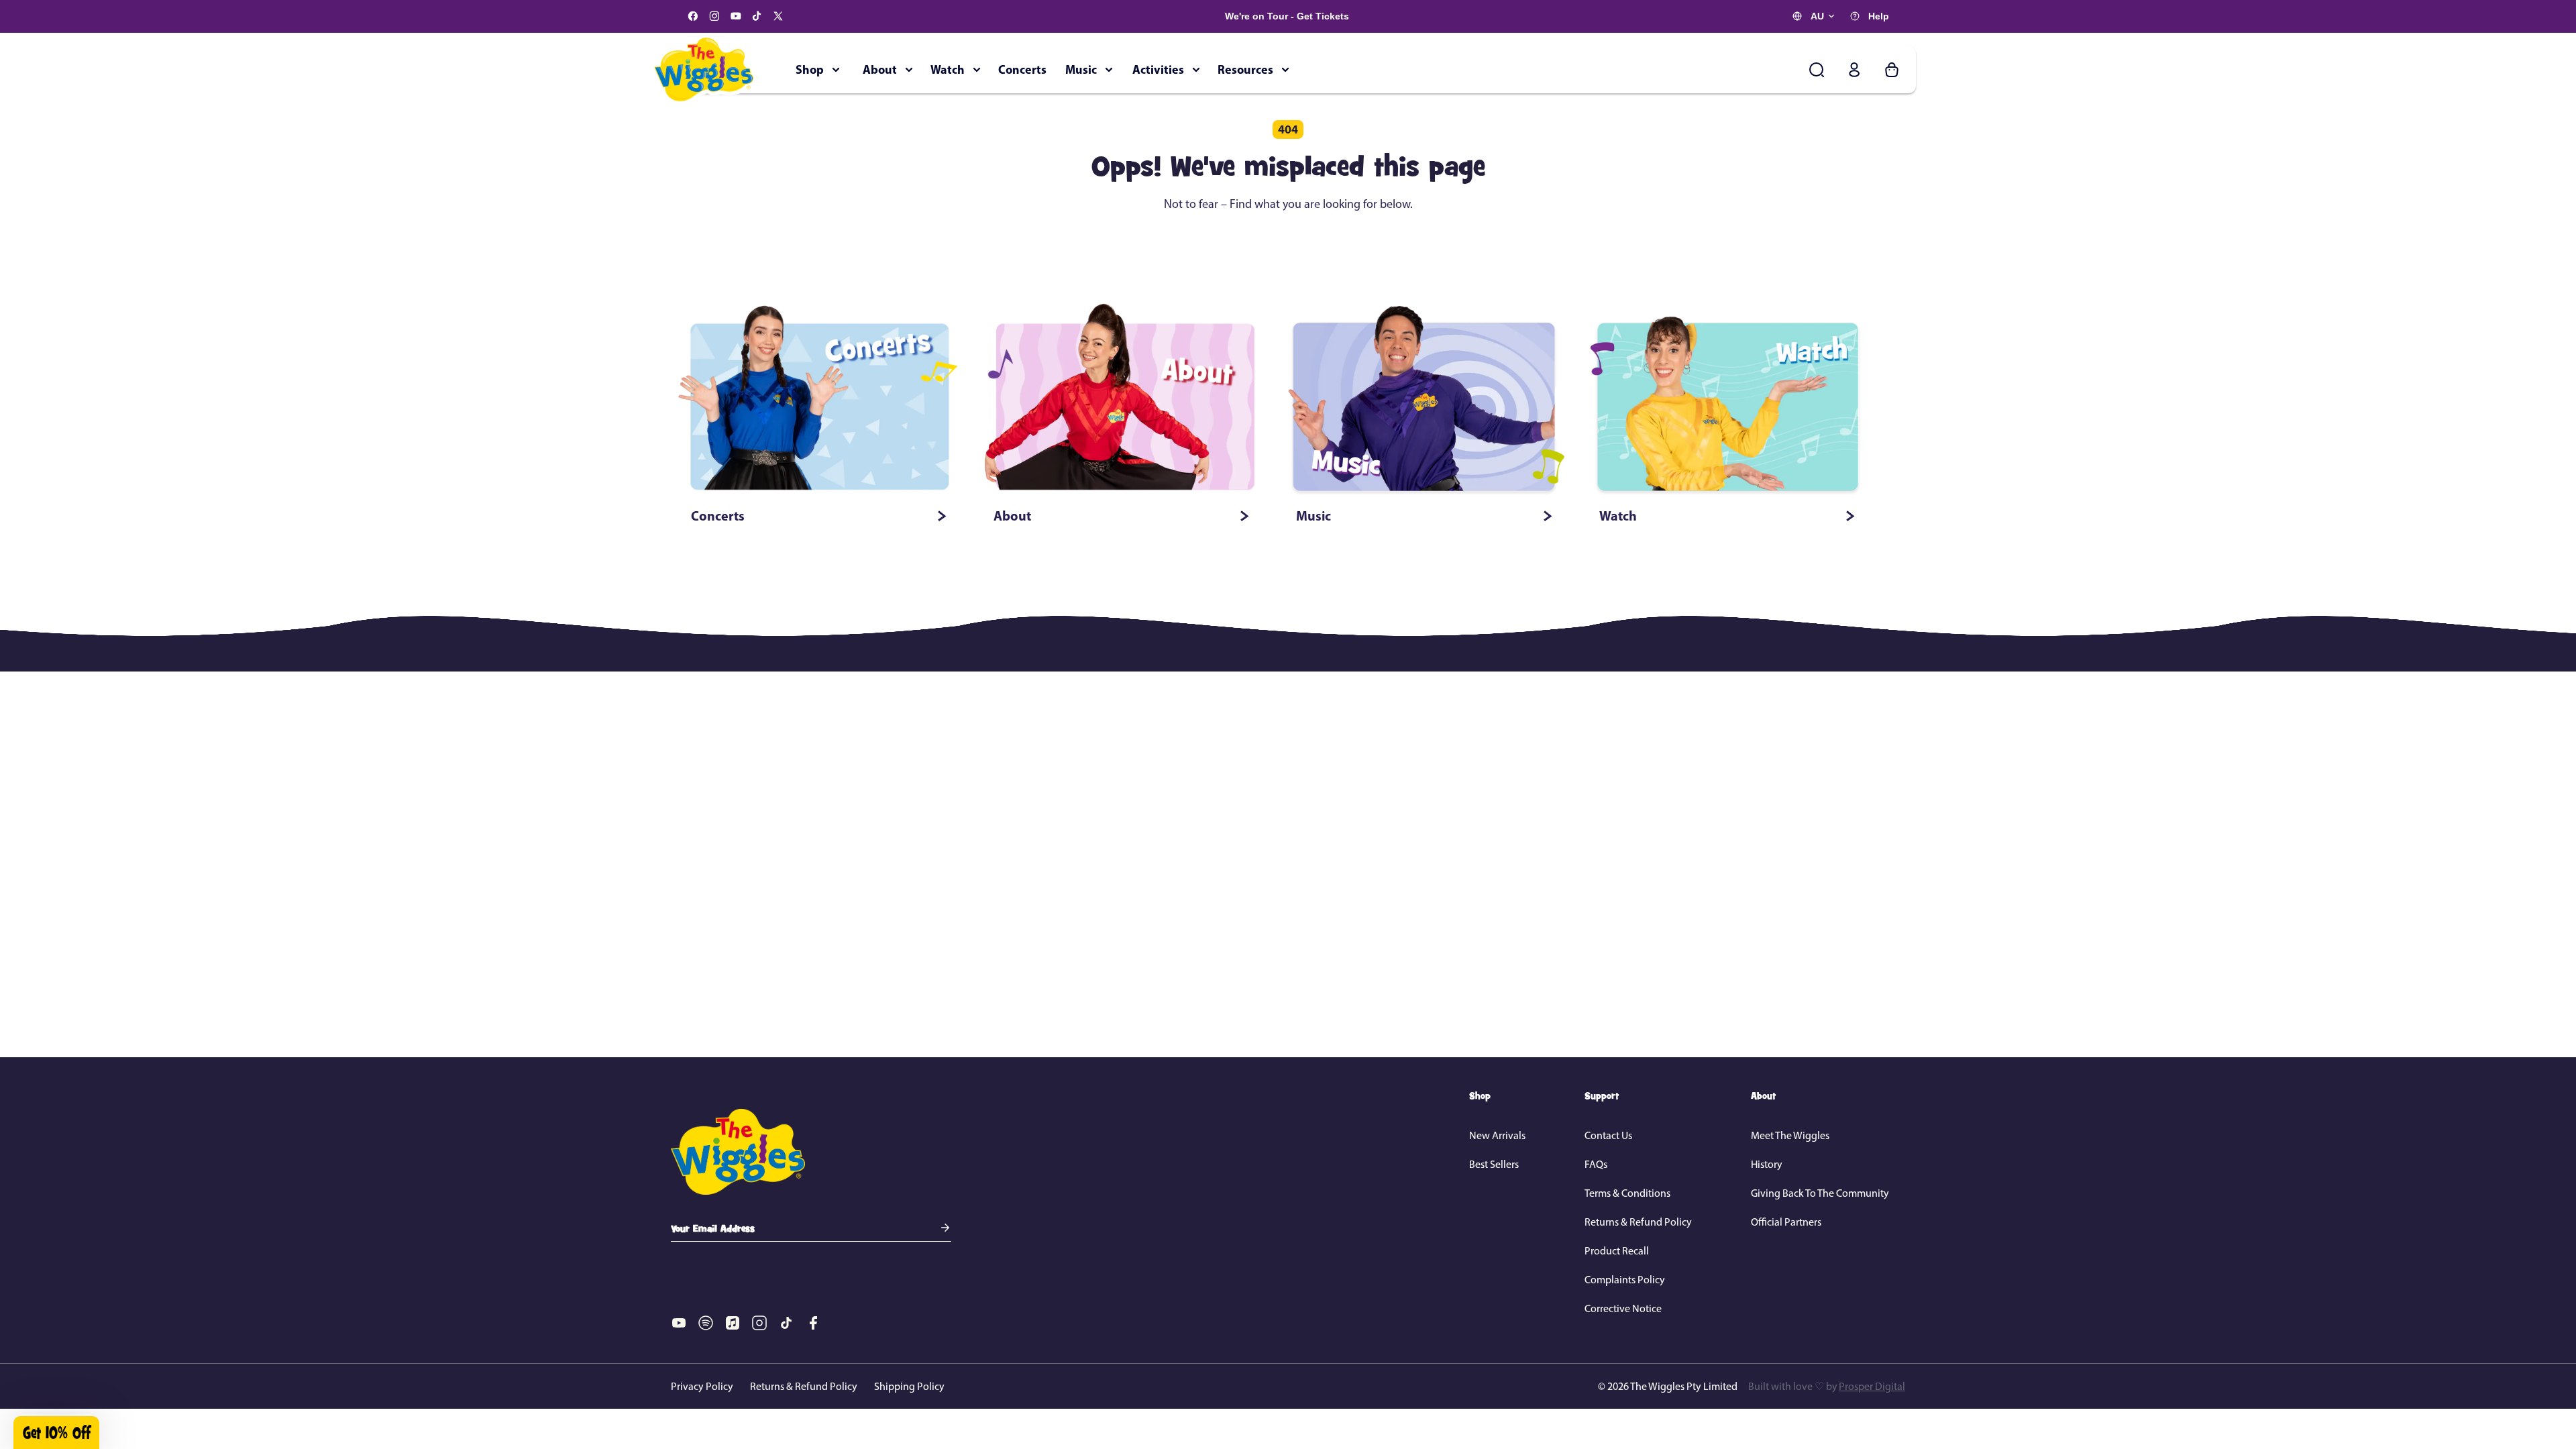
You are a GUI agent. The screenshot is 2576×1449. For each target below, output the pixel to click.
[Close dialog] (1531, 564)
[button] (1157, 836)
